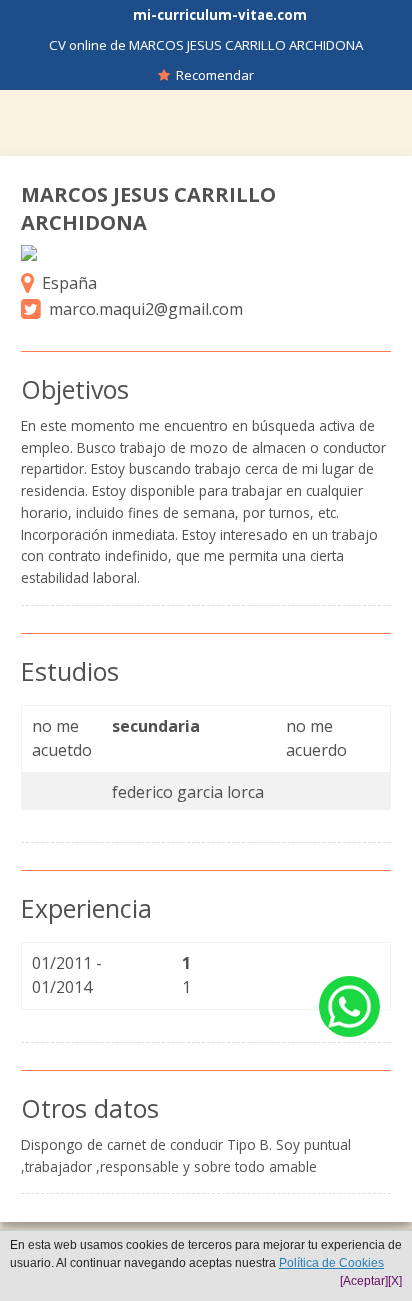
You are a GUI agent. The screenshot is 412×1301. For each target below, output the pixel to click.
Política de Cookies (331, 1263)
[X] (395, 1281)
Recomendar (212, 75)
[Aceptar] (364, 1281)
